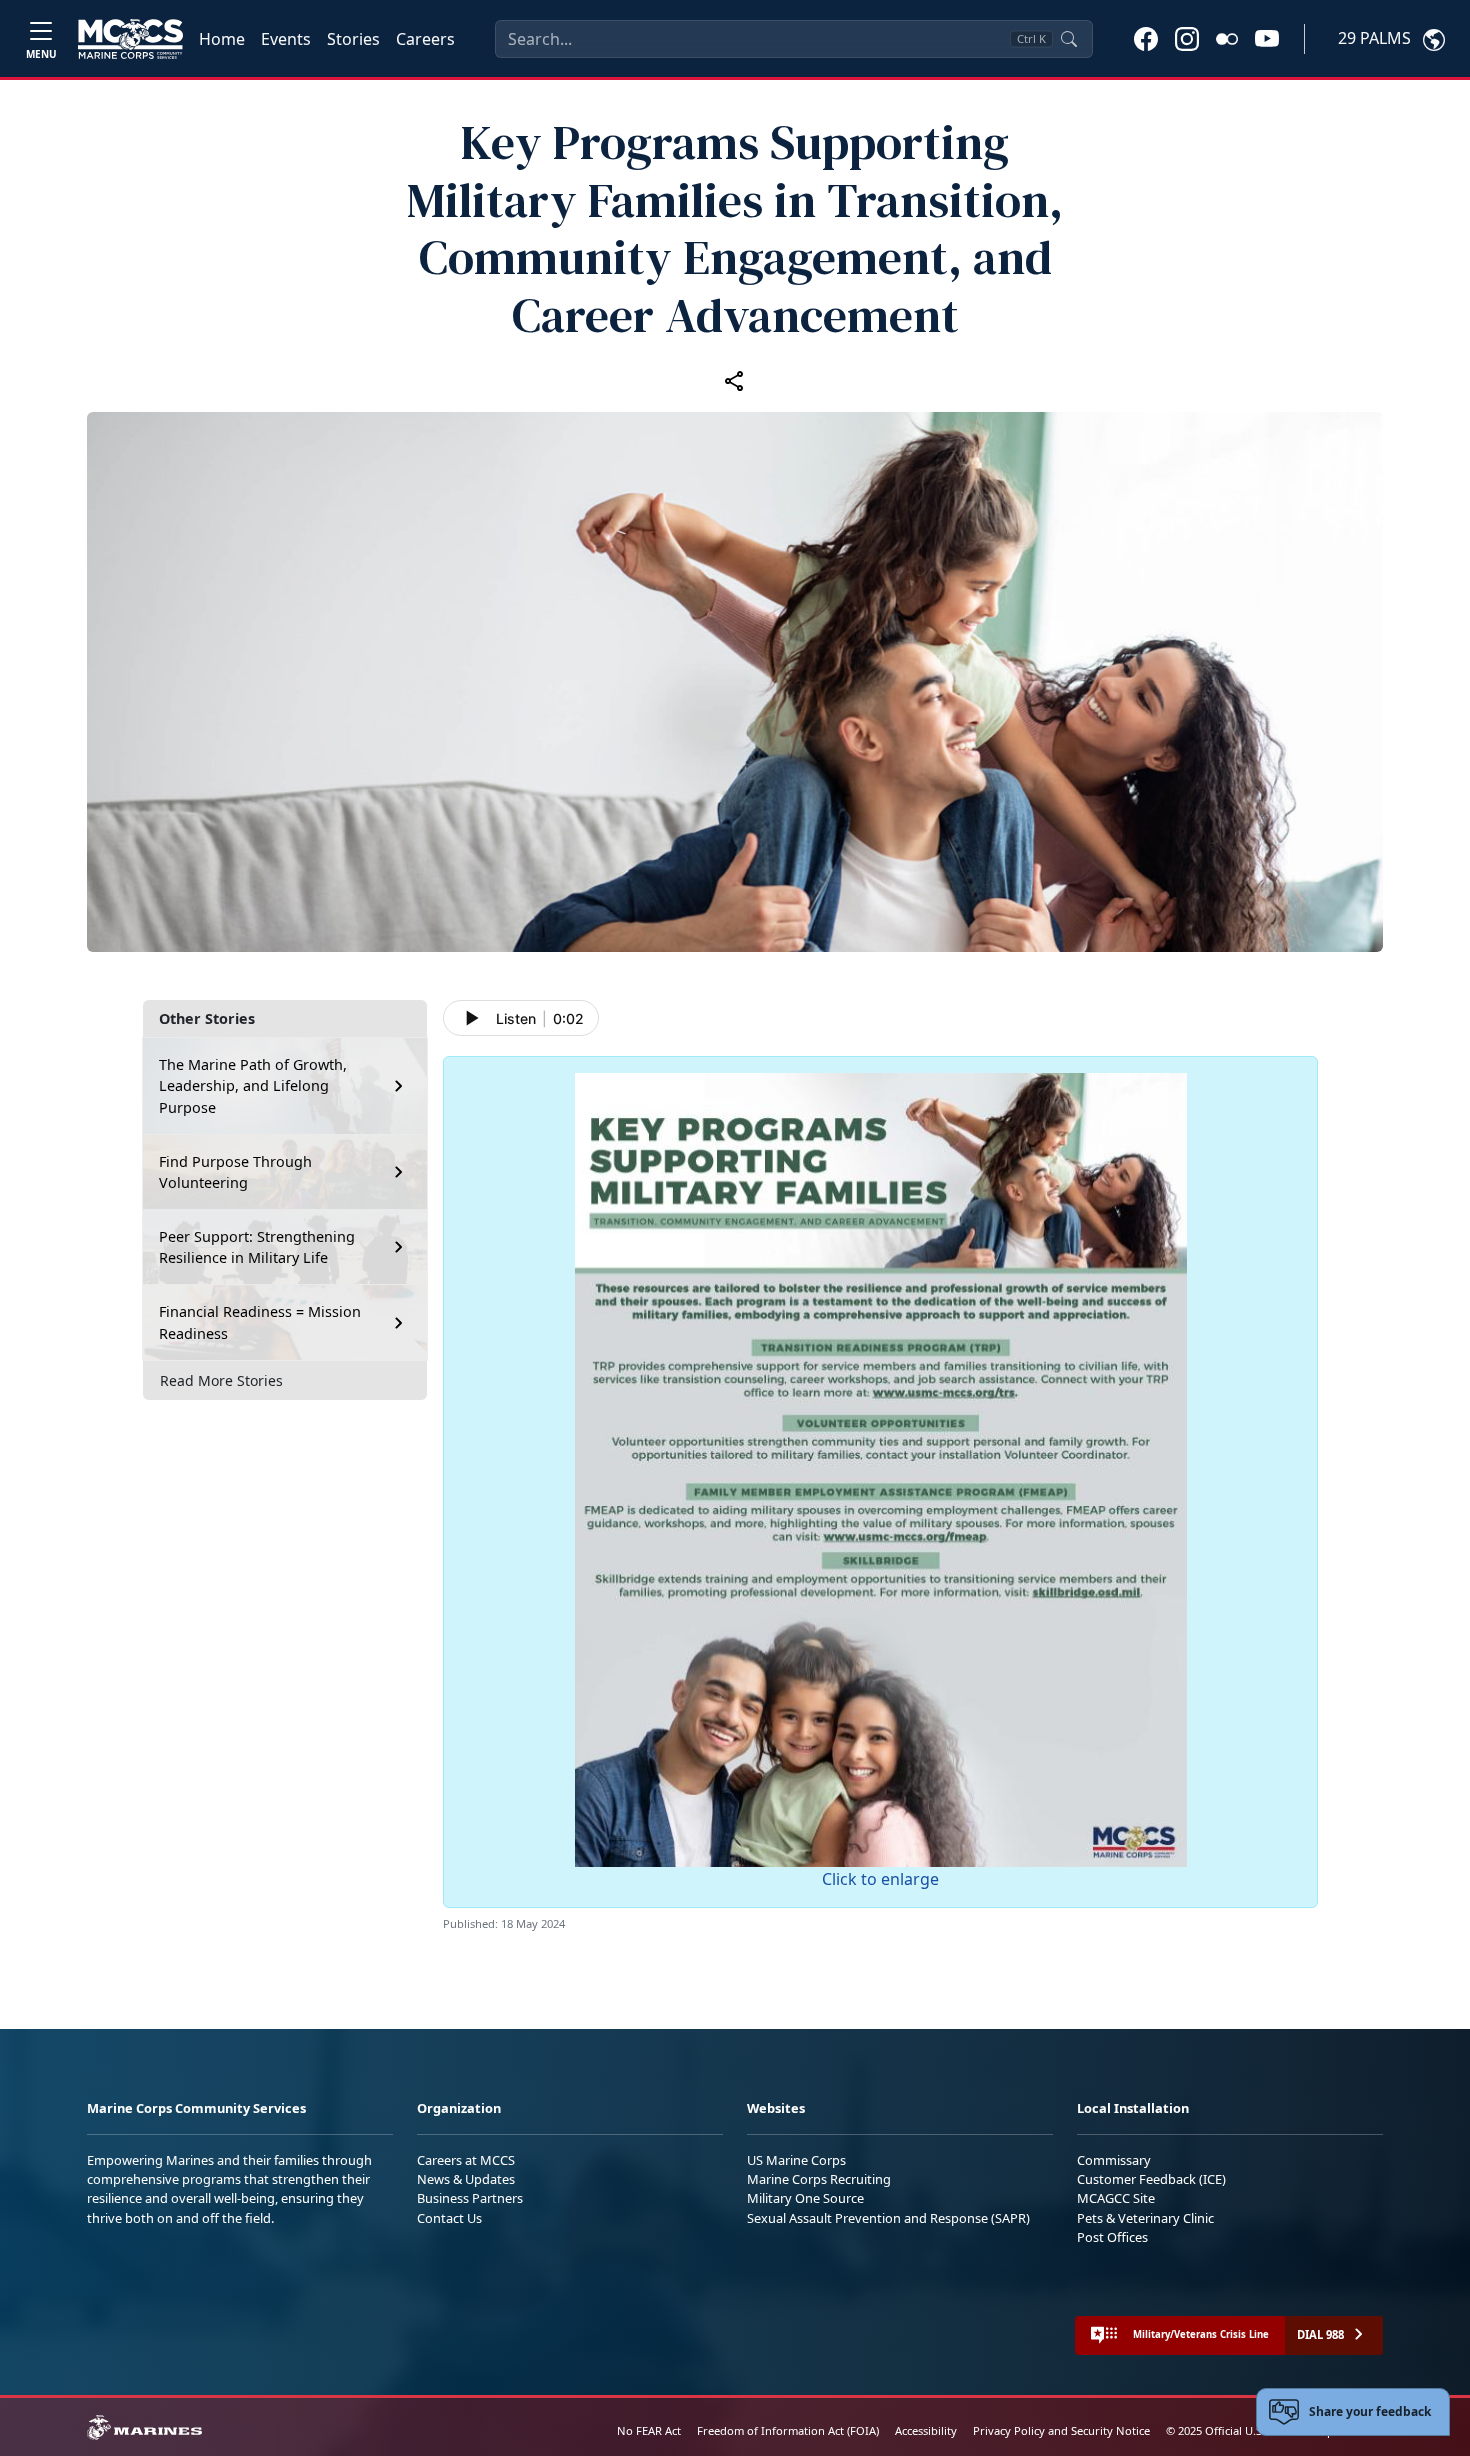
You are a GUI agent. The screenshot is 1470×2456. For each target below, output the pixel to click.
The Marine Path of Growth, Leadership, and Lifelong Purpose (253, 1086)
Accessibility (926, 2430)
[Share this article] (735, 380)
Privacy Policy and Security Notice (1061, 2430)
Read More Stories (221, 1380)
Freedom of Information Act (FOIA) (788, 2430)
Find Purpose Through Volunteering (235, 1172)
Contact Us (449, 2218)
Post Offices (1112, 2237)
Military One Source (805, 2198)
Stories (353, 39)
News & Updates (466, 2179)
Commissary (1114, 2160)
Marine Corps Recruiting (819, 2179)
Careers (425, 39)
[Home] (130, 39)
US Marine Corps (796, 2160)
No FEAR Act (649, 2430)
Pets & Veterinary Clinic (1145, 2218)
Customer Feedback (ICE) (1151, 2179)
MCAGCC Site (1116, 2198)
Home (222, 39)
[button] (1146, 38)
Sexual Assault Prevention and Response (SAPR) (888, 2218)
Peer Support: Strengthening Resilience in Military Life (257, 1247)
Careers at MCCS (466, 2160)
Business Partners (470, 2198)
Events (286, 39)
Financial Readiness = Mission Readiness (260, 1322)
